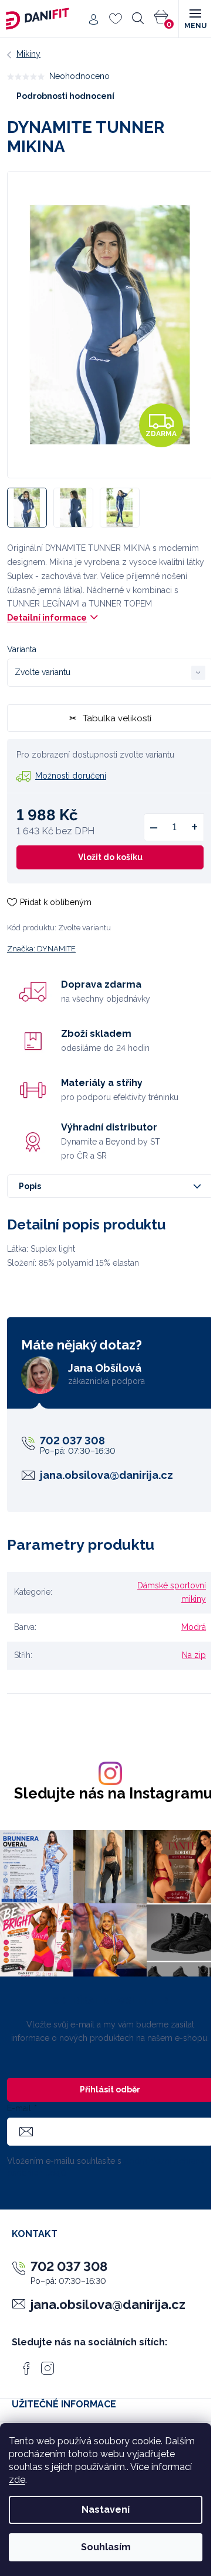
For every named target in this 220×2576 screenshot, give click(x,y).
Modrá (194, 1627)
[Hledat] (138, 19)
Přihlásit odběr (110, 2089)
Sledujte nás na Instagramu (113, 1794)
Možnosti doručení (71, 776)
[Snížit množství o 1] (154, 827)
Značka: (41, 949)
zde (17, 2480)
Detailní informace (47, 618)
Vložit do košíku (110, 857)
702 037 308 (72, 1441)
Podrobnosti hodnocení (65, 96)
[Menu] (195, 19)
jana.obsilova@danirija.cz (106, 1475)
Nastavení (106, 2510)
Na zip (194, 1655)
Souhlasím (106, 2547)
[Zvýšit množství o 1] (194, 827)
